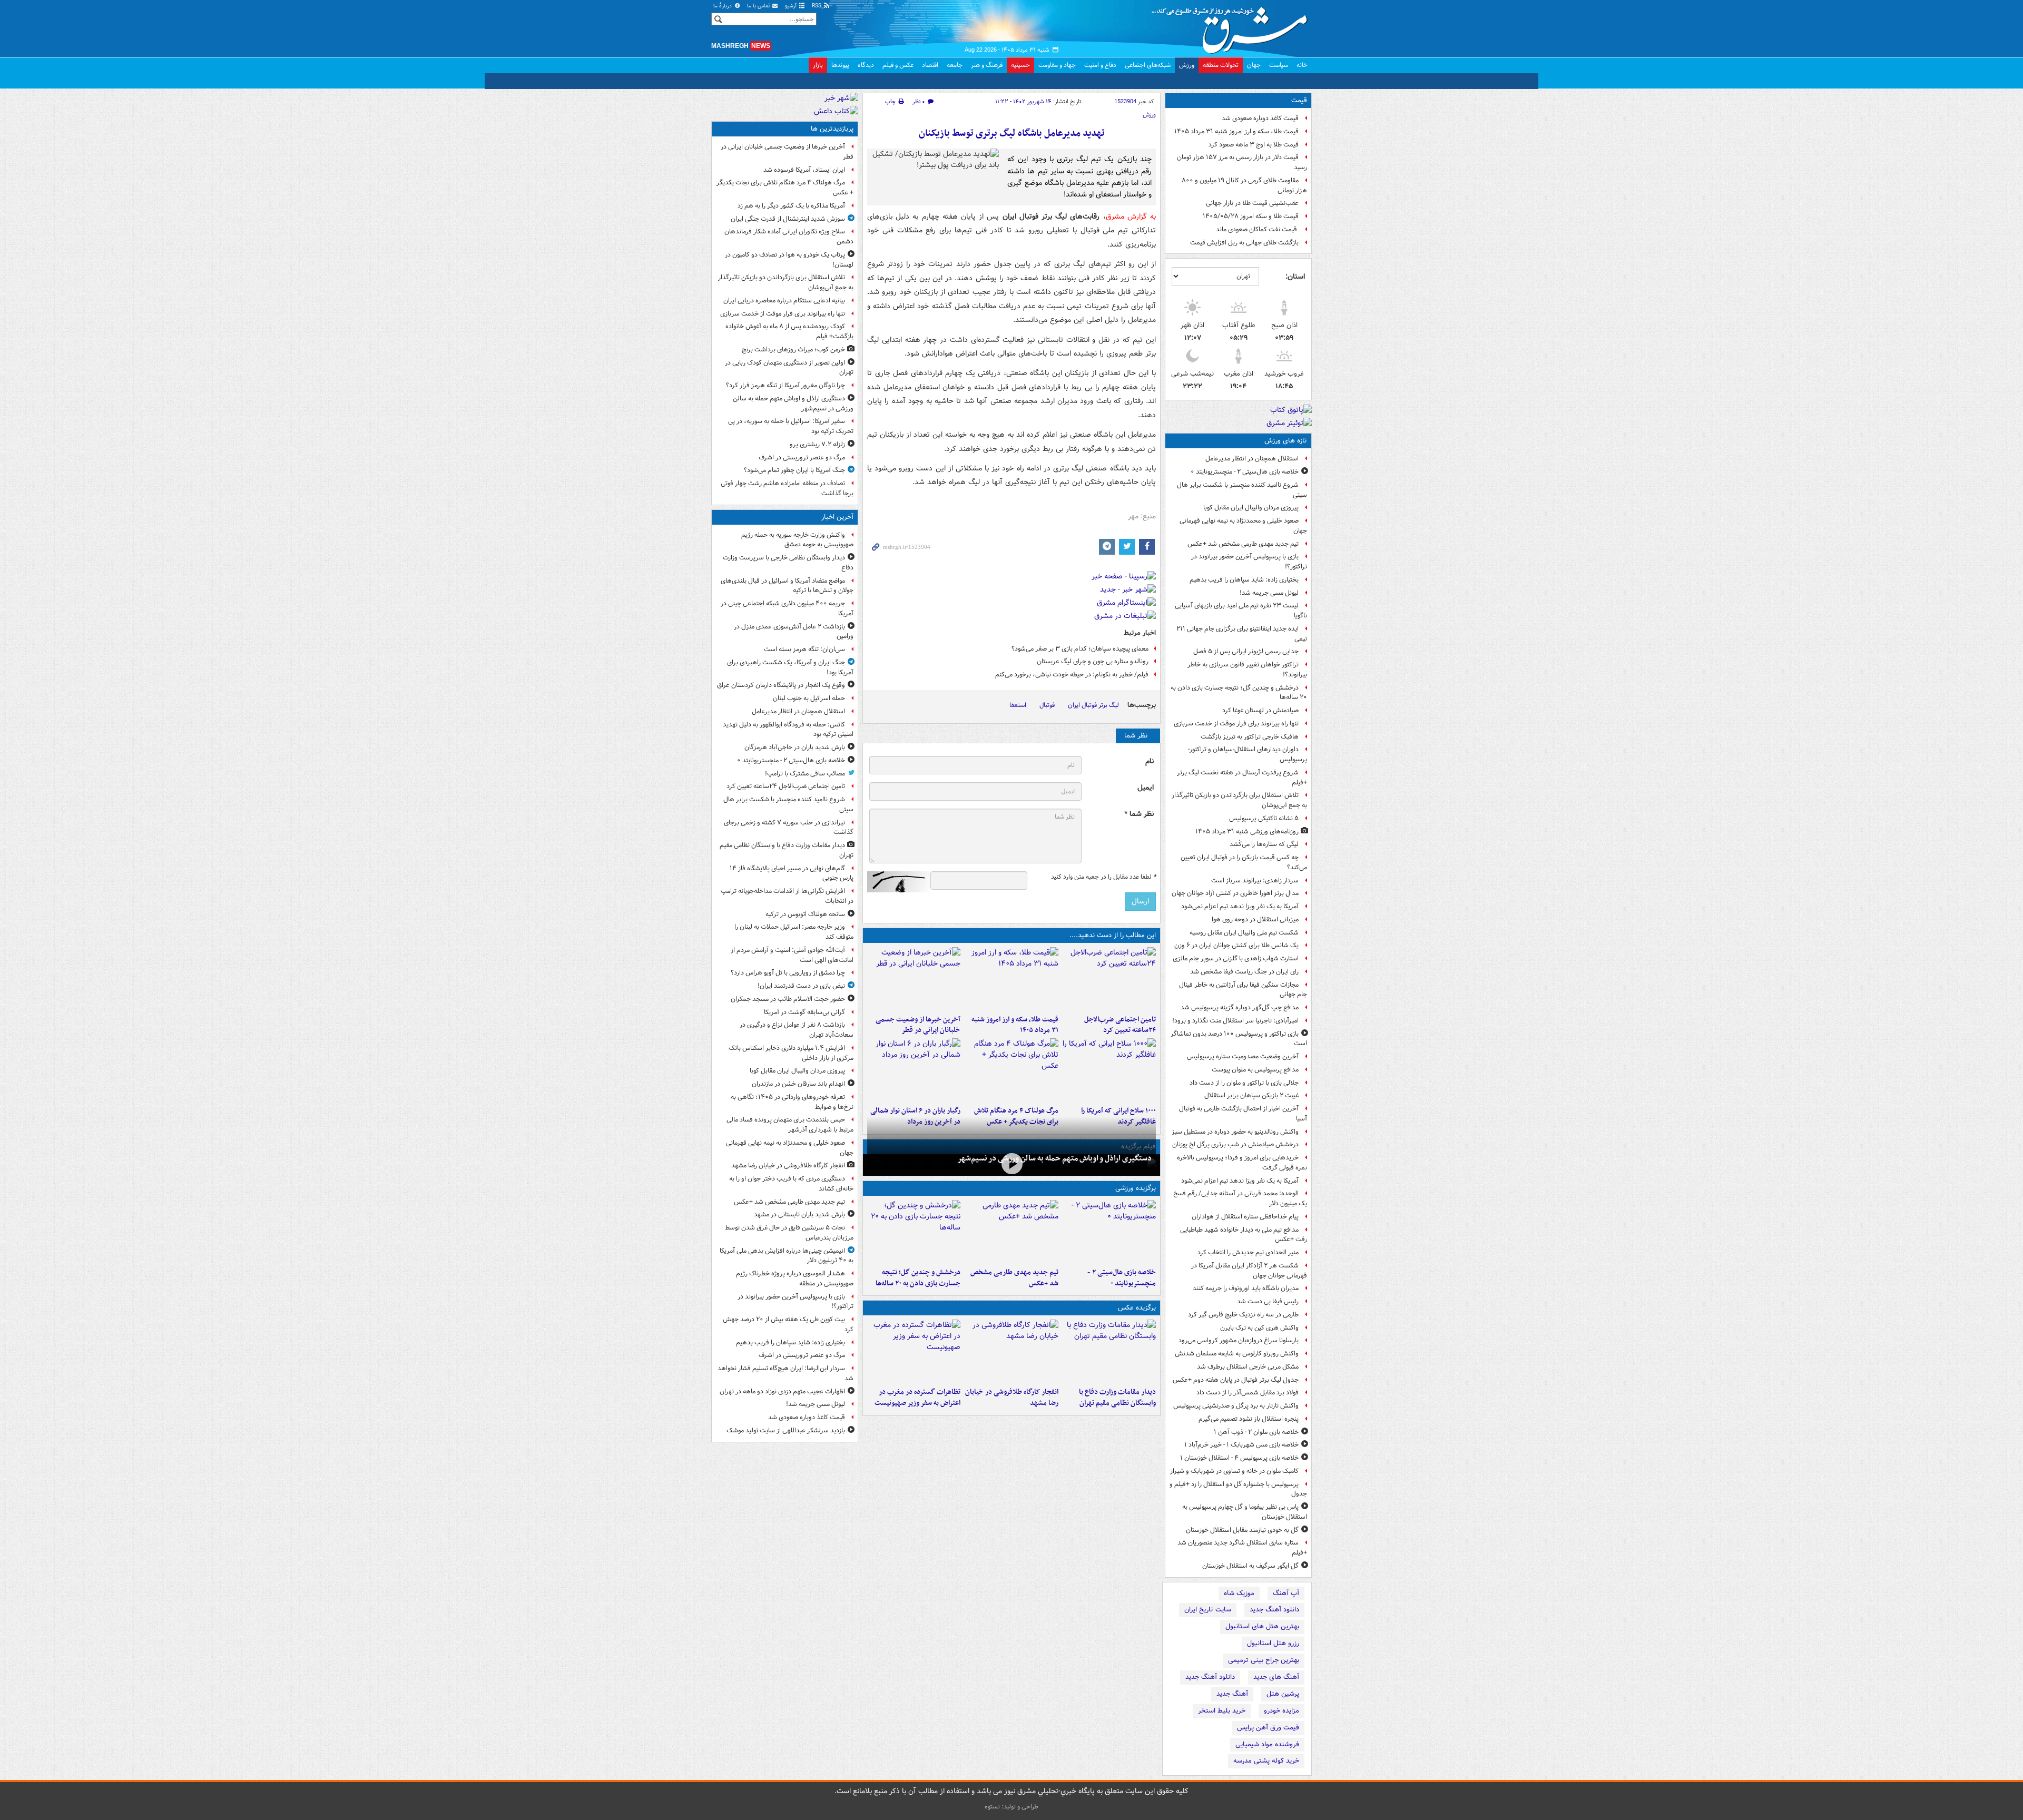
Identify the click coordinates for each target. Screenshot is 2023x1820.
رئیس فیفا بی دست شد (1268, 1301)
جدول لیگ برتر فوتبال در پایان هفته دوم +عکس (1236, 1380)
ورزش (1187, 65)
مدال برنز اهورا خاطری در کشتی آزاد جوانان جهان (1235, 893)
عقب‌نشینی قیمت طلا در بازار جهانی (1252, 203)
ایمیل (1146, 788)
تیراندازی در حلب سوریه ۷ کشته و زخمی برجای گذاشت (789, 828)
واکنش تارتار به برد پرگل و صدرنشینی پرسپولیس (1236, 1406)
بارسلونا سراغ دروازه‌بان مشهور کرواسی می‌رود (1239, 1340)
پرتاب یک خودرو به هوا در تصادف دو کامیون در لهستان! (789, 260)
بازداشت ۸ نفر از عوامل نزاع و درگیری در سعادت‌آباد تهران (797, 1030)
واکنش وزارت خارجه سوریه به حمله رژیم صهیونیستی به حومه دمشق (797, 540)
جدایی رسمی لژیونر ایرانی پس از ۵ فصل (1246, 651)
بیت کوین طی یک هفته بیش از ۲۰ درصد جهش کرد (788, 1324)
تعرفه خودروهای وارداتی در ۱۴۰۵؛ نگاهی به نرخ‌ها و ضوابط (792, 1102)
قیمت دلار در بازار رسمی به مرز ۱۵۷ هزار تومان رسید (1242, 162)
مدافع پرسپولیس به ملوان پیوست (1255, 1070)
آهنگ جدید (1232, 1694)
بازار (818, 65)
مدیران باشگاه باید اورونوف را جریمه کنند (1246, 1288)
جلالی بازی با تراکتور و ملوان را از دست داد (1244, 1083)
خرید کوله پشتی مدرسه (1266, 1761)
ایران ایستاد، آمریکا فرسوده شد (804, 170)
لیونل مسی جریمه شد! (1269, 593)
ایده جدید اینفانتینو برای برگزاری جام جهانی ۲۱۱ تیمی (1242, 634)
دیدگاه (866, 65)
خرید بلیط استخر (1222, 1711)
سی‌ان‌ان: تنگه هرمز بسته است (804, 649)
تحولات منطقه (1221, 65)
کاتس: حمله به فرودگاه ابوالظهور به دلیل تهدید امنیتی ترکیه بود (788, 730)
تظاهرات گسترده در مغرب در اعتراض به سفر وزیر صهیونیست (917, 1398)
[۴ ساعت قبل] (1011, 979)
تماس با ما (759, 6)
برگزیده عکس (1137, 1308)
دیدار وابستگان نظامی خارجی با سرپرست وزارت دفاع (788, 563)
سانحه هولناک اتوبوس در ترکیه (805, 914)
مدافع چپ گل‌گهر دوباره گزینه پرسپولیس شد (1240, 1007)
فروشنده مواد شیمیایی (1267, 1744)
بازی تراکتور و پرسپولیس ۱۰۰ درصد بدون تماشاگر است (1239, 1039)
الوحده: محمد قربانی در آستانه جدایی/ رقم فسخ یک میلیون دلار (1240, 1198)
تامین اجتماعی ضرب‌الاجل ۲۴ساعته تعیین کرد (1120, 1025)
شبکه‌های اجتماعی (1148, 65)
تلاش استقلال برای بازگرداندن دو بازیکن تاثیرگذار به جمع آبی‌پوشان (1239, 800)
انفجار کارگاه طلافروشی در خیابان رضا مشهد (1011, 1398)
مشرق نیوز (1233, 26)
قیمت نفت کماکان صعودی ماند (1257, 229)
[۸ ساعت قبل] (1011, 1070)
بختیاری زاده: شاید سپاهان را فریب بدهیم (1244, 580)
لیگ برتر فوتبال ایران (1093, 705)
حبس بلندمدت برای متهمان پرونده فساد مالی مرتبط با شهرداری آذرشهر (790, 1125)
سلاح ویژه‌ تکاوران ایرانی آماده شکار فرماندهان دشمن (789, 237)
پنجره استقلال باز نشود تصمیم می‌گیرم (1249, 1419)
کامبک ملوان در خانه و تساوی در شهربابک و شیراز (1234, 1471)
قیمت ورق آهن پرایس (1268, 1728)
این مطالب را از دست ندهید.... (1113, 935)
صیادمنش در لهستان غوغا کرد (1260, 710)
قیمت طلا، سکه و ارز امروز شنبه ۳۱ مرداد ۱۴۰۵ (1236, 131)
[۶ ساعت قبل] (1109, 1070)
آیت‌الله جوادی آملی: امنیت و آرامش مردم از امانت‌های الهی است (792, 955)
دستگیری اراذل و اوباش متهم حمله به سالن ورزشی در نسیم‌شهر (1054, 1158)
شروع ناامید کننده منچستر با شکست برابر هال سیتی (1242, 490)
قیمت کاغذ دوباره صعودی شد (1260, 118)
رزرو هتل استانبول (1273, 1643)
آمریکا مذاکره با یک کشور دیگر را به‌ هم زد (791, 206)
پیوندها (840, 65)
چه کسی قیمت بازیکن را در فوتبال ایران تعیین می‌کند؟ (1244, 862)
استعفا (1018, 705)
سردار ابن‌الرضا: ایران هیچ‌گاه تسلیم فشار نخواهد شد (785, 1373)
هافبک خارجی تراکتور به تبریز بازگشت (1250, 737)
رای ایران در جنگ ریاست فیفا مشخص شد (1244, 972)
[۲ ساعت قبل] (1011, 1232)
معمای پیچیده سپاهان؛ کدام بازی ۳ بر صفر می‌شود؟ (1080, 649)
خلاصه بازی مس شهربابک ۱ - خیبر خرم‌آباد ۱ (1241, 1445)
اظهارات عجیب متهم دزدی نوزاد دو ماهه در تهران (782, 1391)
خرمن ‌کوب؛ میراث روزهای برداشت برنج (793, 350)
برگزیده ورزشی (1136, 1188)
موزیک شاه (1239, 1593)
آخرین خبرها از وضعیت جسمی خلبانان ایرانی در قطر (918, 1025)
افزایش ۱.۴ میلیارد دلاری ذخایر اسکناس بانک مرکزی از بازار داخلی (791, 1053)
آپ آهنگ (1286, 1593)
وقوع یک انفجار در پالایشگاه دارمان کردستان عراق (781, 685)
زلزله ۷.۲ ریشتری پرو (817, 444)
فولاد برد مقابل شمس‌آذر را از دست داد (1248, 1393)
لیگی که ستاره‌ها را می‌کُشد (1264, 844)
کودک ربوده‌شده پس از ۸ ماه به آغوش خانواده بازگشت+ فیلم (789, 331)
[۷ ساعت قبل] (914, 1351)
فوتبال (1047, 705)
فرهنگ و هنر (987, 65)
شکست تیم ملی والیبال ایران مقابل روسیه (1244, 933)
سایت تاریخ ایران (1208, 1610)
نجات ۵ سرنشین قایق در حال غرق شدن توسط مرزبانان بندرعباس (789, 1233)
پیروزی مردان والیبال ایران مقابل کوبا (1251, 508)
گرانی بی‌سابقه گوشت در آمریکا (804, 1012)
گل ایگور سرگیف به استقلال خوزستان (1250, 1566)
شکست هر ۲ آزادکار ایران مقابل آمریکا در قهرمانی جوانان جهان (1249, 1271)
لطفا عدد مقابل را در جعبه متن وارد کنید (1103, 877)
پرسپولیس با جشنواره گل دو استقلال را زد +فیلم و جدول (1238, 1489)
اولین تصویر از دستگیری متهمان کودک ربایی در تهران (789, 368)
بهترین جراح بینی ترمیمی (1264, 1660)
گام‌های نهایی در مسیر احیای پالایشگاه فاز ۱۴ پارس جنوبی (792, 873)
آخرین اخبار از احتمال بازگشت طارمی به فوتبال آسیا (1243, 1114)
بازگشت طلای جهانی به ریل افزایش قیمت (1244, 243)
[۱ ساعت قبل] (1109, 1351)
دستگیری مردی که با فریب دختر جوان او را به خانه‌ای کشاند (791, 1184)
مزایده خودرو (1281, 1711)
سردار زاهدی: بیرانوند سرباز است (1255, 881)
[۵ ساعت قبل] (914, 979)
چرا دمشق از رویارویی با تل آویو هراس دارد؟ (788, 973)
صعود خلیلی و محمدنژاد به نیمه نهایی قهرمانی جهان (1243, 526)
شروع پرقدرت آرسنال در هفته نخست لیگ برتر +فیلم (1242, 778)
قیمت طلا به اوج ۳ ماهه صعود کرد (1254, 145)
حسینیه (1020, 65)
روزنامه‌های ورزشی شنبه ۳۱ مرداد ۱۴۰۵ (1247, 832)
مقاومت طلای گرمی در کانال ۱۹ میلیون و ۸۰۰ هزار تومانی (1244, 185)
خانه (1302, 65)
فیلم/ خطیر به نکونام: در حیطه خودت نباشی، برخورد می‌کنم (1072, 675)
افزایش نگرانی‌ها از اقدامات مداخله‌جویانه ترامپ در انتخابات (787, 896)
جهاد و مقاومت (1057, 65)
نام (1150, 761)
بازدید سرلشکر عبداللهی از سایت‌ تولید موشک (786, 1430)
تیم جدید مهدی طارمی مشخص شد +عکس (1243, 544)
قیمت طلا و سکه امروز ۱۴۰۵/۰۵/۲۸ (1251, 216)
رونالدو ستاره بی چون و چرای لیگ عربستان (1093, 661)
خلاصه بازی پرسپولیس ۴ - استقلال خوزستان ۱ (1239, 1458)
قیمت (1299, 100)
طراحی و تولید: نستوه (1011, 1807)
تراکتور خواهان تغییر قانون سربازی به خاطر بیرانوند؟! (1247, 670)
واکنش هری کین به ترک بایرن (1259, 1328)
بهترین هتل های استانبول (1262, 1626)
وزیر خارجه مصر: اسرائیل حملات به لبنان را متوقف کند (794, 932)
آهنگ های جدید (1276, 1677)
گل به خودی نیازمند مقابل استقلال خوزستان (1242, 1530)
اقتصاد (930, 65)
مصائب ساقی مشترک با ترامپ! (805, 774)
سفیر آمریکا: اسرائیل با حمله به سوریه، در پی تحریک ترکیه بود (791, 426)
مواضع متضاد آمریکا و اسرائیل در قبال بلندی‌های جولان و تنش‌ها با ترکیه (787, 586)
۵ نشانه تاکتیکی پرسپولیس (1264, 818)
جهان (1254, 65)
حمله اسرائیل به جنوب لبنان (809, 698)
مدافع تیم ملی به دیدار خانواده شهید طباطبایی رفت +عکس (1244, 1235)
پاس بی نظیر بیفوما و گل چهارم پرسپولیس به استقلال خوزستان (1245, 1512)
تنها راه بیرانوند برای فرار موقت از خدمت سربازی (1236, 724)
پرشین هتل (1283, 1694)
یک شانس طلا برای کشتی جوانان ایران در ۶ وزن (1236, 945)
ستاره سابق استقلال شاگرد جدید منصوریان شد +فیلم (1242, 1548)
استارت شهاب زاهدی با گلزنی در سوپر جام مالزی (1236, 958)
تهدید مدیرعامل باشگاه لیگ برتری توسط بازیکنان (1012, 134)
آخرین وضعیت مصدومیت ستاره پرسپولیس (1243, 1056)
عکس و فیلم (898, 65)
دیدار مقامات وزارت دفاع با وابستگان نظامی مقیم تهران (1117, 1398)
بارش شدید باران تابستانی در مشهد (799, 1214)
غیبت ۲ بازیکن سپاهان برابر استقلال (1251, 1095)
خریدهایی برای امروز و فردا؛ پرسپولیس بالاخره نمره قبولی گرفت (1242, 1163)
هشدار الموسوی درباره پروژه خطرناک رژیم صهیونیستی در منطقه (795, 1278)
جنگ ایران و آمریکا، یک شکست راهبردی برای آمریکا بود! (790, 667)
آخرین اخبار (837, 517)
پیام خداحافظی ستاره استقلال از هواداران (1245, 1217)
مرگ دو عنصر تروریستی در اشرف (802, 458)
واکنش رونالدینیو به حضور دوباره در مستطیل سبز (1235, 1132)
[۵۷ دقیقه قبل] (1109, 979)
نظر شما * (1139, 814)
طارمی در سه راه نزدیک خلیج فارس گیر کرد (1243, 1315)
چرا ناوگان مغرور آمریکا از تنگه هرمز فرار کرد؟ (785, 385)
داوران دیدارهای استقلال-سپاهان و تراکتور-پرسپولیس (1248, 754)
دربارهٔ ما (723, 6)
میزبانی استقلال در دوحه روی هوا (1255, 919)
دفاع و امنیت (1100, 65)
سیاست (1279, 65)
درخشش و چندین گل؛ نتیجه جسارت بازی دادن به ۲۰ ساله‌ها (1239, 693)
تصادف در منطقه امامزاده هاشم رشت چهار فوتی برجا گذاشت (787, 488)
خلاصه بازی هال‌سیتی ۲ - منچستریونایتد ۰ (1245, 472)
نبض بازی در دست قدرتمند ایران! (801, 986)
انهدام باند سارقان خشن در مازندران (798, 1084)
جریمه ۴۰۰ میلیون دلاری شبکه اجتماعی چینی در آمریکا (787, 608)
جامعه (955, 65)
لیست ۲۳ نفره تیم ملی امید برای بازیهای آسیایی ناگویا (1241, 611)
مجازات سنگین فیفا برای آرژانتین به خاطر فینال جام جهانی (1243, 990)
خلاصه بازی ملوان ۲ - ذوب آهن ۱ (1256, 1432)
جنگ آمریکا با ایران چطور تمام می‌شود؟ (794, 470)
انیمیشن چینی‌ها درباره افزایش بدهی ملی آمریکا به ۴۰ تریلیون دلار (787, 1256)
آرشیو (792, 6)
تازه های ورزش (1286, 441)
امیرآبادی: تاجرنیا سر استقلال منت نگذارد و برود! (1235, 1021)
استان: (1295, 277)
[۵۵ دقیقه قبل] (1109, 1232)
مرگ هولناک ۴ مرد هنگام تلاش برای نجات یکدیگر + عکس (785, 188)
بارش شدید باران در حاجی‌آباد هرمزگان (795, 747)
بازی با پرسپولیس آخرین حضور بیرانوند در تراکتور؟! (1249, 562)
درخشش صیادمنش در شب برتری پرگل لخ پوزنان (1235, 1144)
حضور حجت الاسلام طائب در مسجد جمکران (788, 999)
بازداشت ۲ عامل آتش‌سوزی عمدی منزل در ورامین (794, 632)
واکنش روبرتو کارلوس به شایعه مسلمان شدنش (1237, 1354)
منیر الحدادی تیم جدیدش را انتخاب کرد (1248, 1252)
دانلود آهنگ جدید (1274, 1610)
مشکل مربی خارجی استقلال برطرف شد (1248, 1367)
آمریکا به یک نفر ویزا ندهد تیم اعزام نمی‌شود (1240, 906)
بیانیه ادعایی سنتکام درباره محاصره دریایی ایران (784, 301)
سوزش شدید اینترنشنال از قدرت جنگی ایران (788, 219)
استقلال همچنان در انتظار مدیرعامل (1252, 459)
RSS (817, 6)
